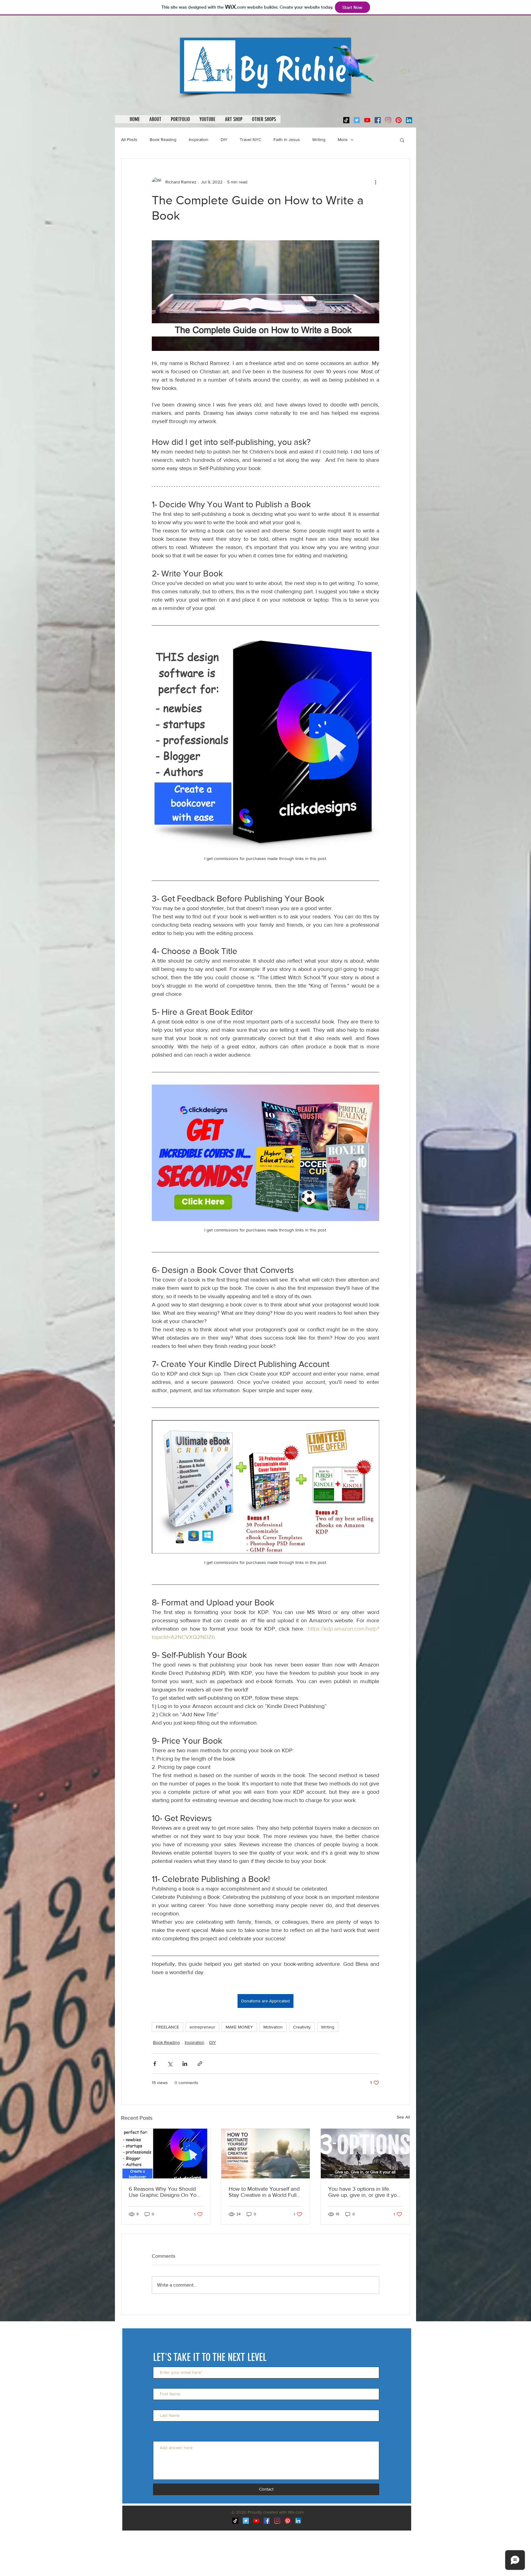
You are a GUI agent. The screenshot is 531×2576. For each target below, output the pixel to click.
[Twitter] (357, 120)
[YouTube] (367, 120)
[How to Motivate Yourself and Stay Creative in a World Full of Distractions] (266, 2154)
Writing (319, 139)
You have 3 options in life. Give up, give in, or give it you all (364, 2192)
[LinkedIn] (409, 120)
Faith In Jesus (287, 139)
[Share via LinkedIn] (185, 2064)
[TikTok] (346, 120)
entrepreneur (202, 2027)
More (343, 139)
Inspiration (199, 139)
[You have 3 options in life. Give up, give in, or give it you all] (365, 2154)
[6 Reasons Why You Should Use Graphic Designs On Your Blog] (166, 2154)
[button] (408, 71)
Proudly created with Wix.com (276, 2512)
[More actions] (376, 182)
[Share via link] (200, 2064)
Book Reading (163, 139)
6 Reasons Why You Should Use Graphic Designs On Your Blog (165, 2192)
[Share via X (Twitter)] (170, 2064)
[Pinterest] (399, 120)
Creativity (302, 2027)
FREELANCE (167, 2027)
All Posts (129, 139)
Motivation (273, 2027)
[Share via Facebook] (155, 2064)
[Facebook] (378, 120)
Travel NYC (250, 139)
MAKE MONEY (239, 2027)
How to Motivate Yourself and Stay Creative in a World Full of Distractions (264, 2192)
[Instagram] (388, 120)
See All (403, 2117)
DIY (224, 139)
